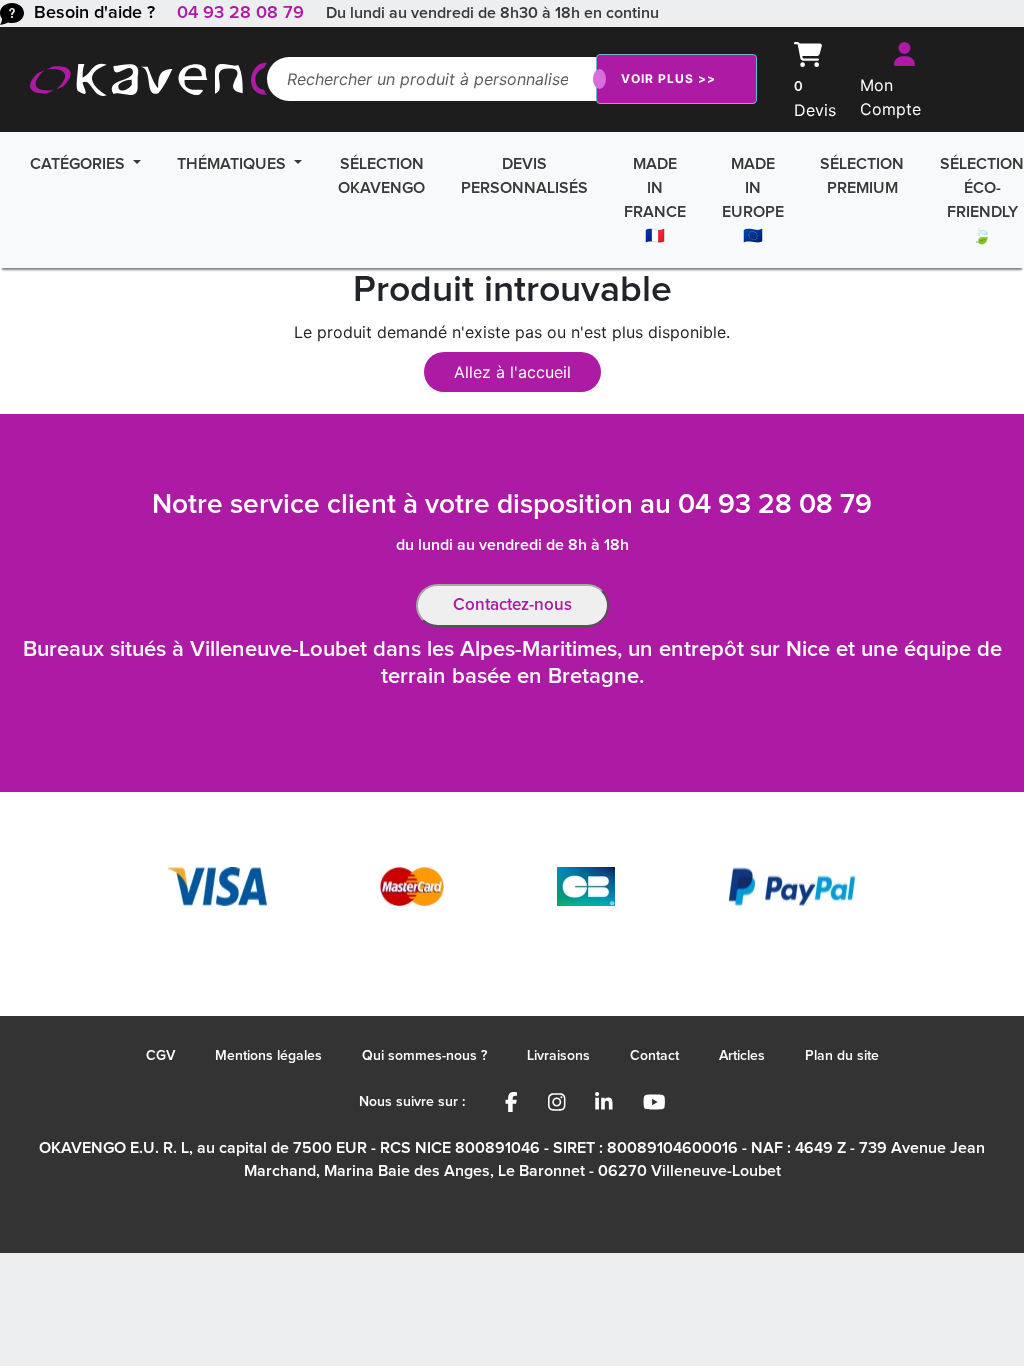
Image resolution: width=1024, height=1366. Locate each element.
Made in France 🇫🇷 (655, 200)
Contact (654, 1056)
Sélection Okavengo (381, 176)
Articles (742, 1056)
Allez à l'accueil (512, 372)
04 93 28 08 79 (240, 13)
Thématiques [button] (233, 164)
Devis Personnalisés (524, 176)
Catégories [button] (79, 164)
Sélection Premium (862, 176)
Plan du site (842, 1056)
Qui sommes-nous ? (424, 1056)
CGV (160, 1056)
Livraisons (558, 1056)
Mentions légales (268, 1056)
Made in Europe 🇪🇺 (753, 200)
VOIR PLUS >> (668, 78)
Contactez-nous (512, 605)
